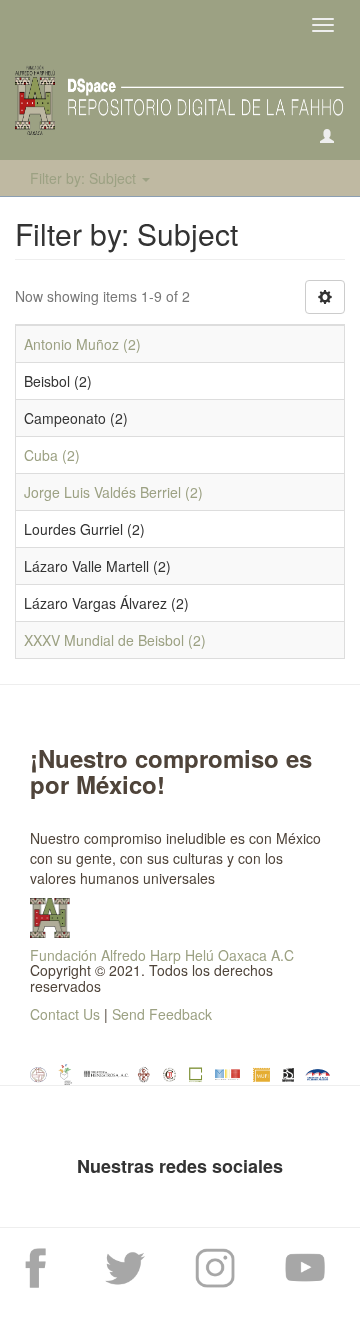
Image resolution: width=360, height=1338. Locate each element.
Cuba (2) (52, 455)
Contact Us (65, 1014)
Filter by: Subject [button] (85, 178)
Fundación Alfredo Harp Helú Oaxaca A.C (162, 955)
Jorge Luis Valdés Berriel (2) (113, 492)
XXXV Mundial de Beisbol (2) (115, 640)
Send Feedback (162, 1014)
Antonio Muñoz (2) (82, 344)
